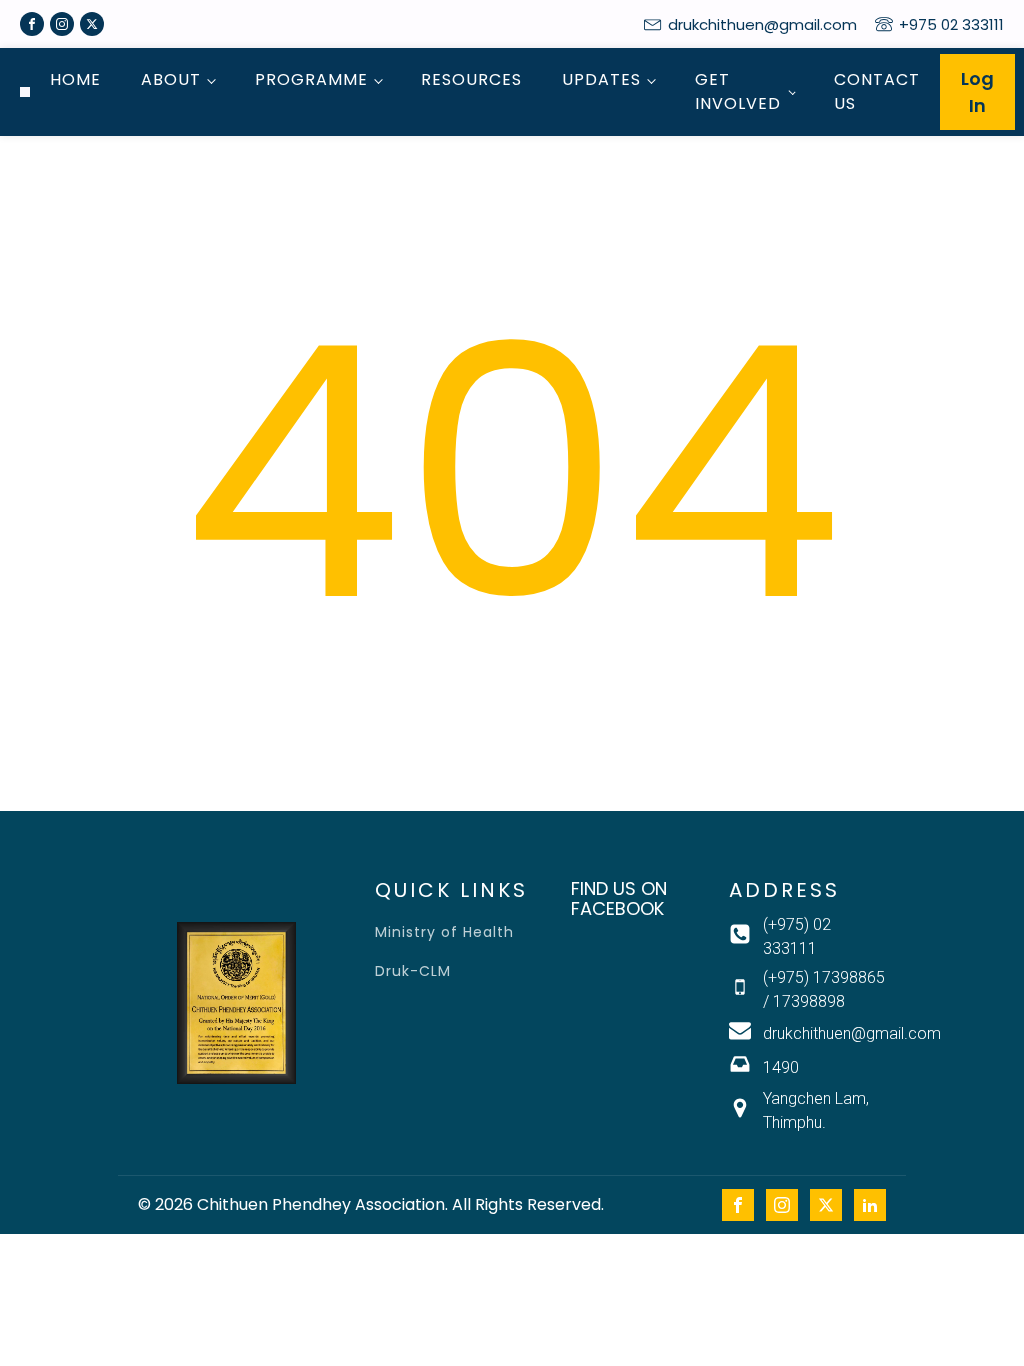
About (171, 79)
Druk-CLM (413, 971)
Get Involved (738, 91)
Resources (471, 79)
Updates (601, 79)
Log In (977, 92)
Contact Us (877, 91)
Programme (311, 79)
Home (75, 79)
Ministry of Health (444, 932)
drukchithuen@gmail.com (762, 24)
